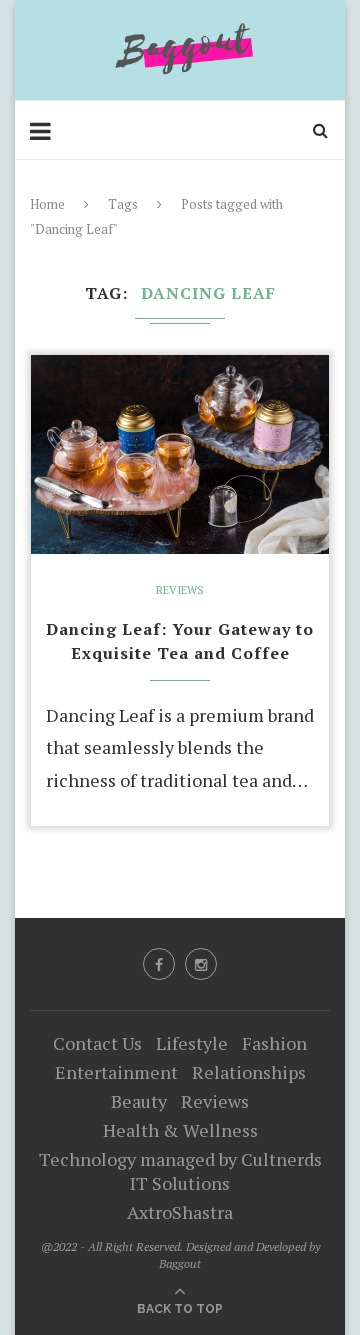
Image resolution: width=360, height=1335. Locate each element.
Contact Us (97, 1043)
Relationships (249, 1072)
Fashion (274, 1043)
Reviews (180, 590)
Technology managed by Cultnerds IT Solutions (180, 1171)
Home (47, 204)
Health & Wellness (180, 1130)
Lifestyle (192, 1043)
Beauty (139, 1101)
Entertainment (116, 1072)
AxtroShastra (180, 1212)
